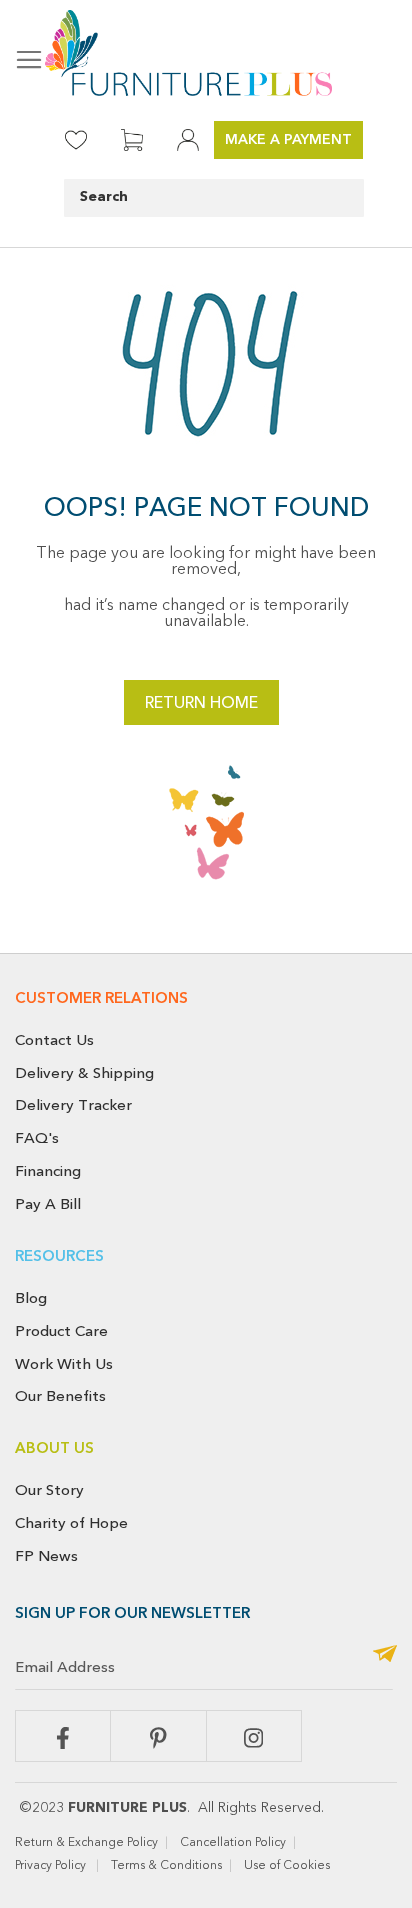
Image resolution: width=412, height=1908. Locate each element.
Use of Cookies (288, 1866)
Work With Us (64, 1364)
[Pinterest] (158, 1736)
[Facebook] (63, 1736)
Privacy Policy (52, 1866)
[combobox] (214, 198)
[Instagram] (254, 1736)
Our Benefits (60, 1396)
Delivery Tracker (73, 1105)
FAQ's (37, 1138)
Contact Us (54, 1040)
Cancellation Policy (233, 1843)
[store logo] (206, 53)
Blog (31, 1298)
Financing (48, 1171)
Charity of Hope (71, 1523)
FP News (46, 1556)
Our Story (49, 1490)
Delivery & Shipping (84, 1073)
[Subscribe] (385, 1655)
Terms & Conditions (166, 1866)
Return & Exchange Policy (86, 1843)
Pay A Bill (48, 1204)
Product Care (61, 1331)
